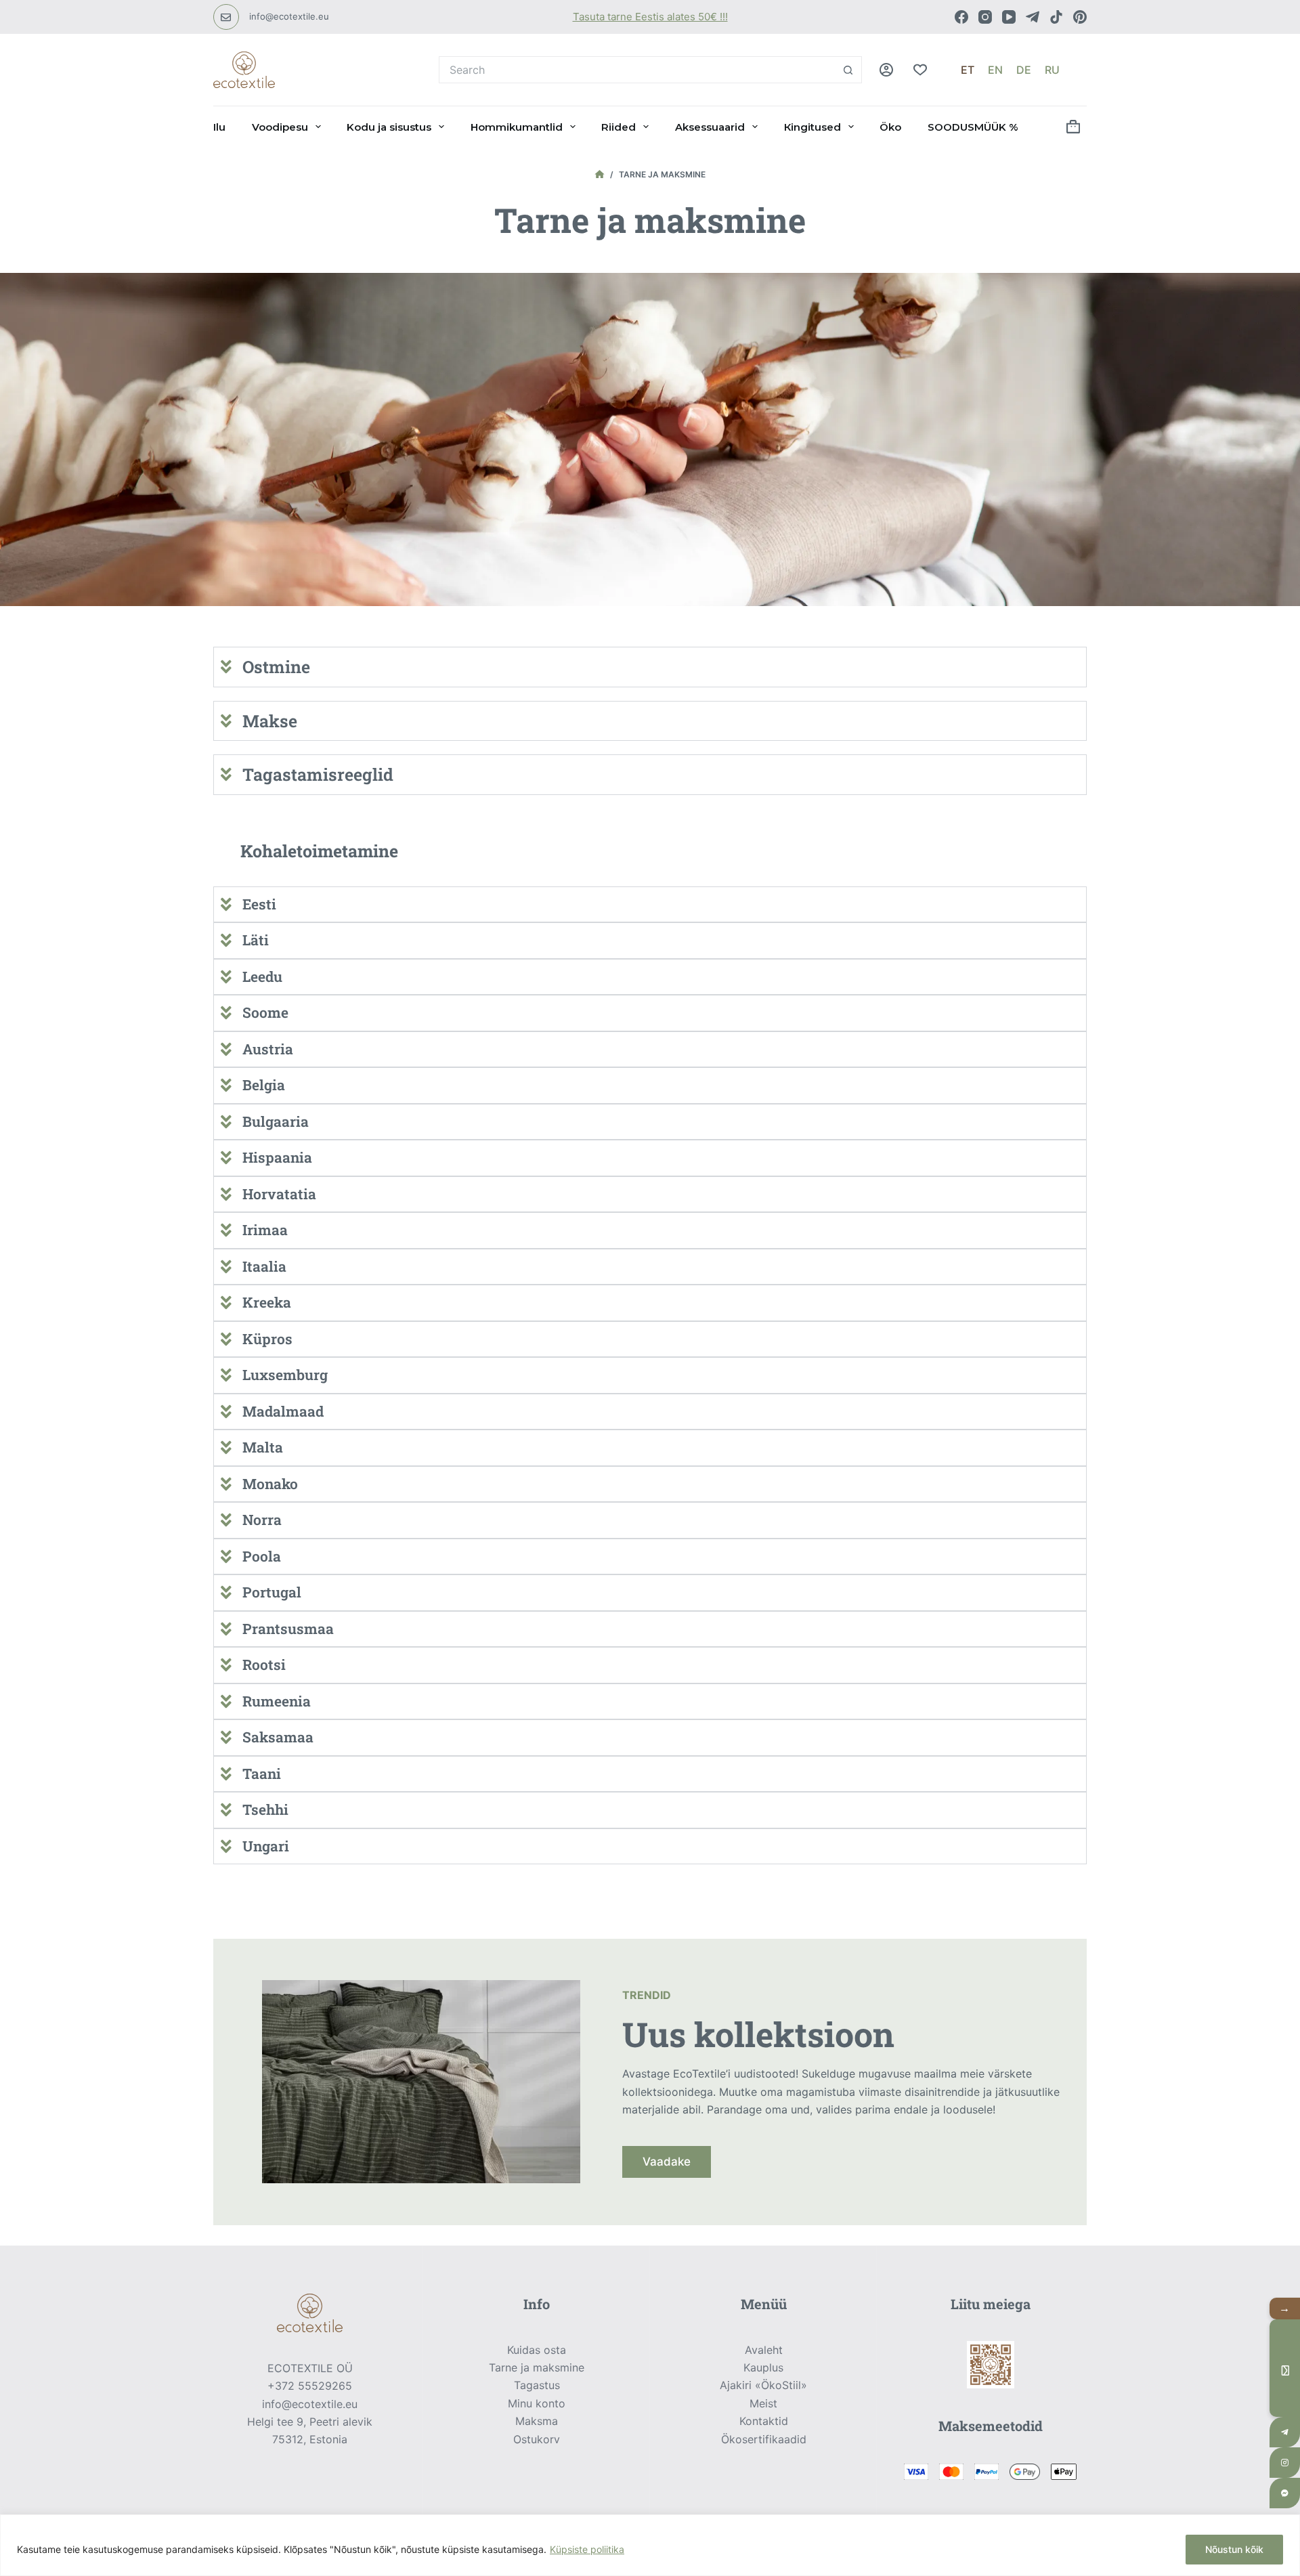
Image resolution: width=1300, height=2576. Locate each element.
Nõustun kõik (1234, 2549)
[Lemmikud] (920, 70)
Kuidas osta (537, 2350)
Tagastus (537, 2385)
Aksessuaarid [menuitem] (710, 127)
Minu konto (537, 2403)
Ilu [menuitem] (219, 127)
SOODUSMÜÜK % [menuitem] (973, 127)
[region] (650, 2545)
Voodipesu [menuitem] (280, 127)
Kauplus (763, 2367)
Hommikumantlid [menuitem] (517, 127)
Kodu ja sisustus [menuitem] (389, 127)
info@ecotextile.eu (289, 16)
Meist (763, 2403)
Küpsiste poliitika (587, 2549)
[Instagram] (985, 17)
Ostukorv (537, 2439)
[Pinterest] (1080, 17)
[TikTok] (1056, 17)
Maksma (537, 2421)
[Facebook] (961, 17)
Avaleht (764, 2350)
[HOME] (600, 175)
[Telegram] (1033, 17)
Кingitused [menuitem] (812, 127)
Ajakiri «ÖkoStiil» (763, 2385)
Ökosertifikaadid (764, 2439)
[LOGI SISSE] (886, 70)
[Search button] (848, 70)
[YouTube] (1009, 17)
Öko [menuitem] (890, 127)
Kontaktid (764, 2421)
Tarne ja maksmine (537, 2367)
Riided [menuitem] (619, 127)
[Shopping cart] (1073, 127)
